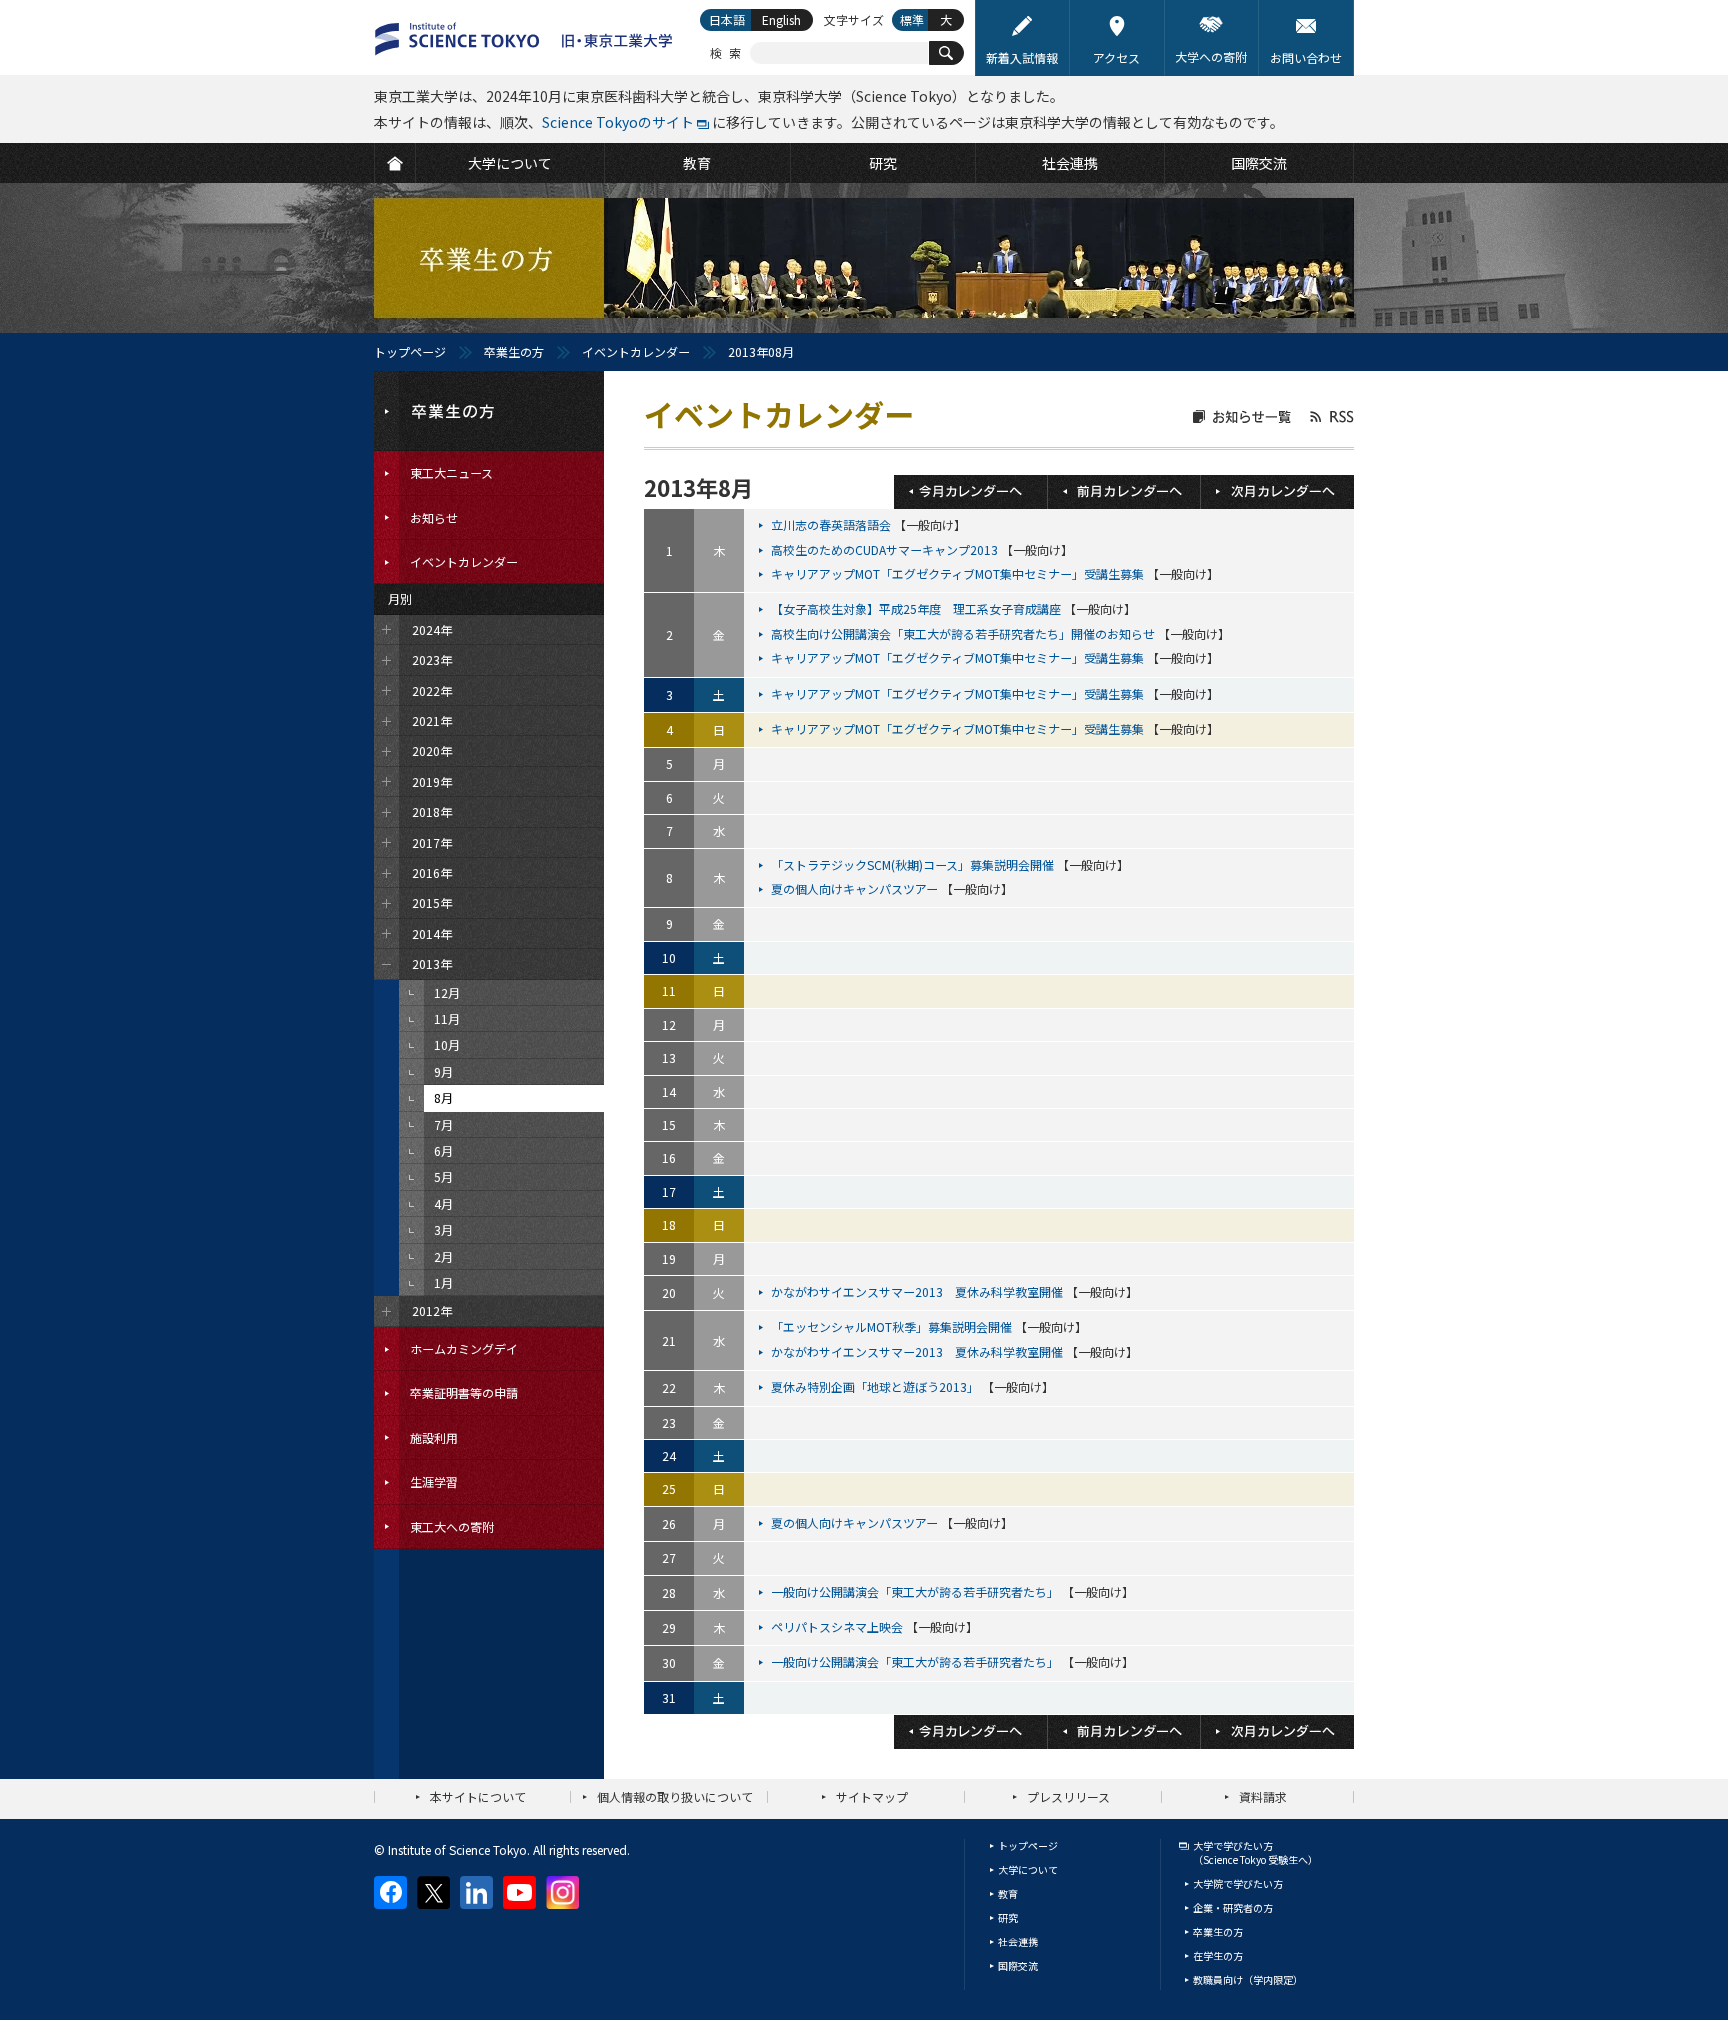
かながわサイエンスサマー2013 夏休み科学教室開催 (918, 1291)
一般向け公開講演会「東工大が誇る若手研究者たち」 (916, 1591)
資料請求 (1263, 1796)
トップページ (410, 351)
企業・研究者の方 (1233, 1907)
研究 (1008, 1917)
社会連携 (1018, 1941)
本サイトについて (478, 1796)
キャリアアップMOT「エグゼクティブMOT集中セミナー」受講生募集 (959, 573)
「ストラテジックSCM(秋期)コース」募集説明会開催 (914, 864)
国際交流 (1018, 1965)
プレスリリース (1068, 1796)
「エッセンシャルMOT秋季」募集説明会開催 (893, 1326)
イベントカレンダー (636, 351)
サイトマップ (872, 1796)
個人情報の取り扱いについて (675, 1796)
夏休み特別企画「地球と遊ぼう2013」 (876, 1386)
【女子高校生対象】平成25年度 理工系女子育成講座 (917, 608)
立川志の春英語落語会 (832, 524)
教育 (1008, 1893)
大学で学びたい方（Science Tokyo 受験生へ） (1255, 1852)
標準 (912, 19)
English (781, 19)
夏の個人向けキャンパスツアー (856, 888)
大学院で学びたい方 (1238, 1883)
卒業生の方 (514, 351)
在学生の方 (1218, 1955)
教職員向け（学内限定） (1248, 1979)
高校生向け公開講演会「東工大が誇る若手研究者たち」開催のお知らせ (964, 633)
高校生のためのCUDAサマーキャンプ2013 (886, 549)
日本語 (727, 19)
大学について (1028, 1869)
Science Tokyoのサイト (618, 122)
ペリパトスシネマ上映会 (838, 1626)
